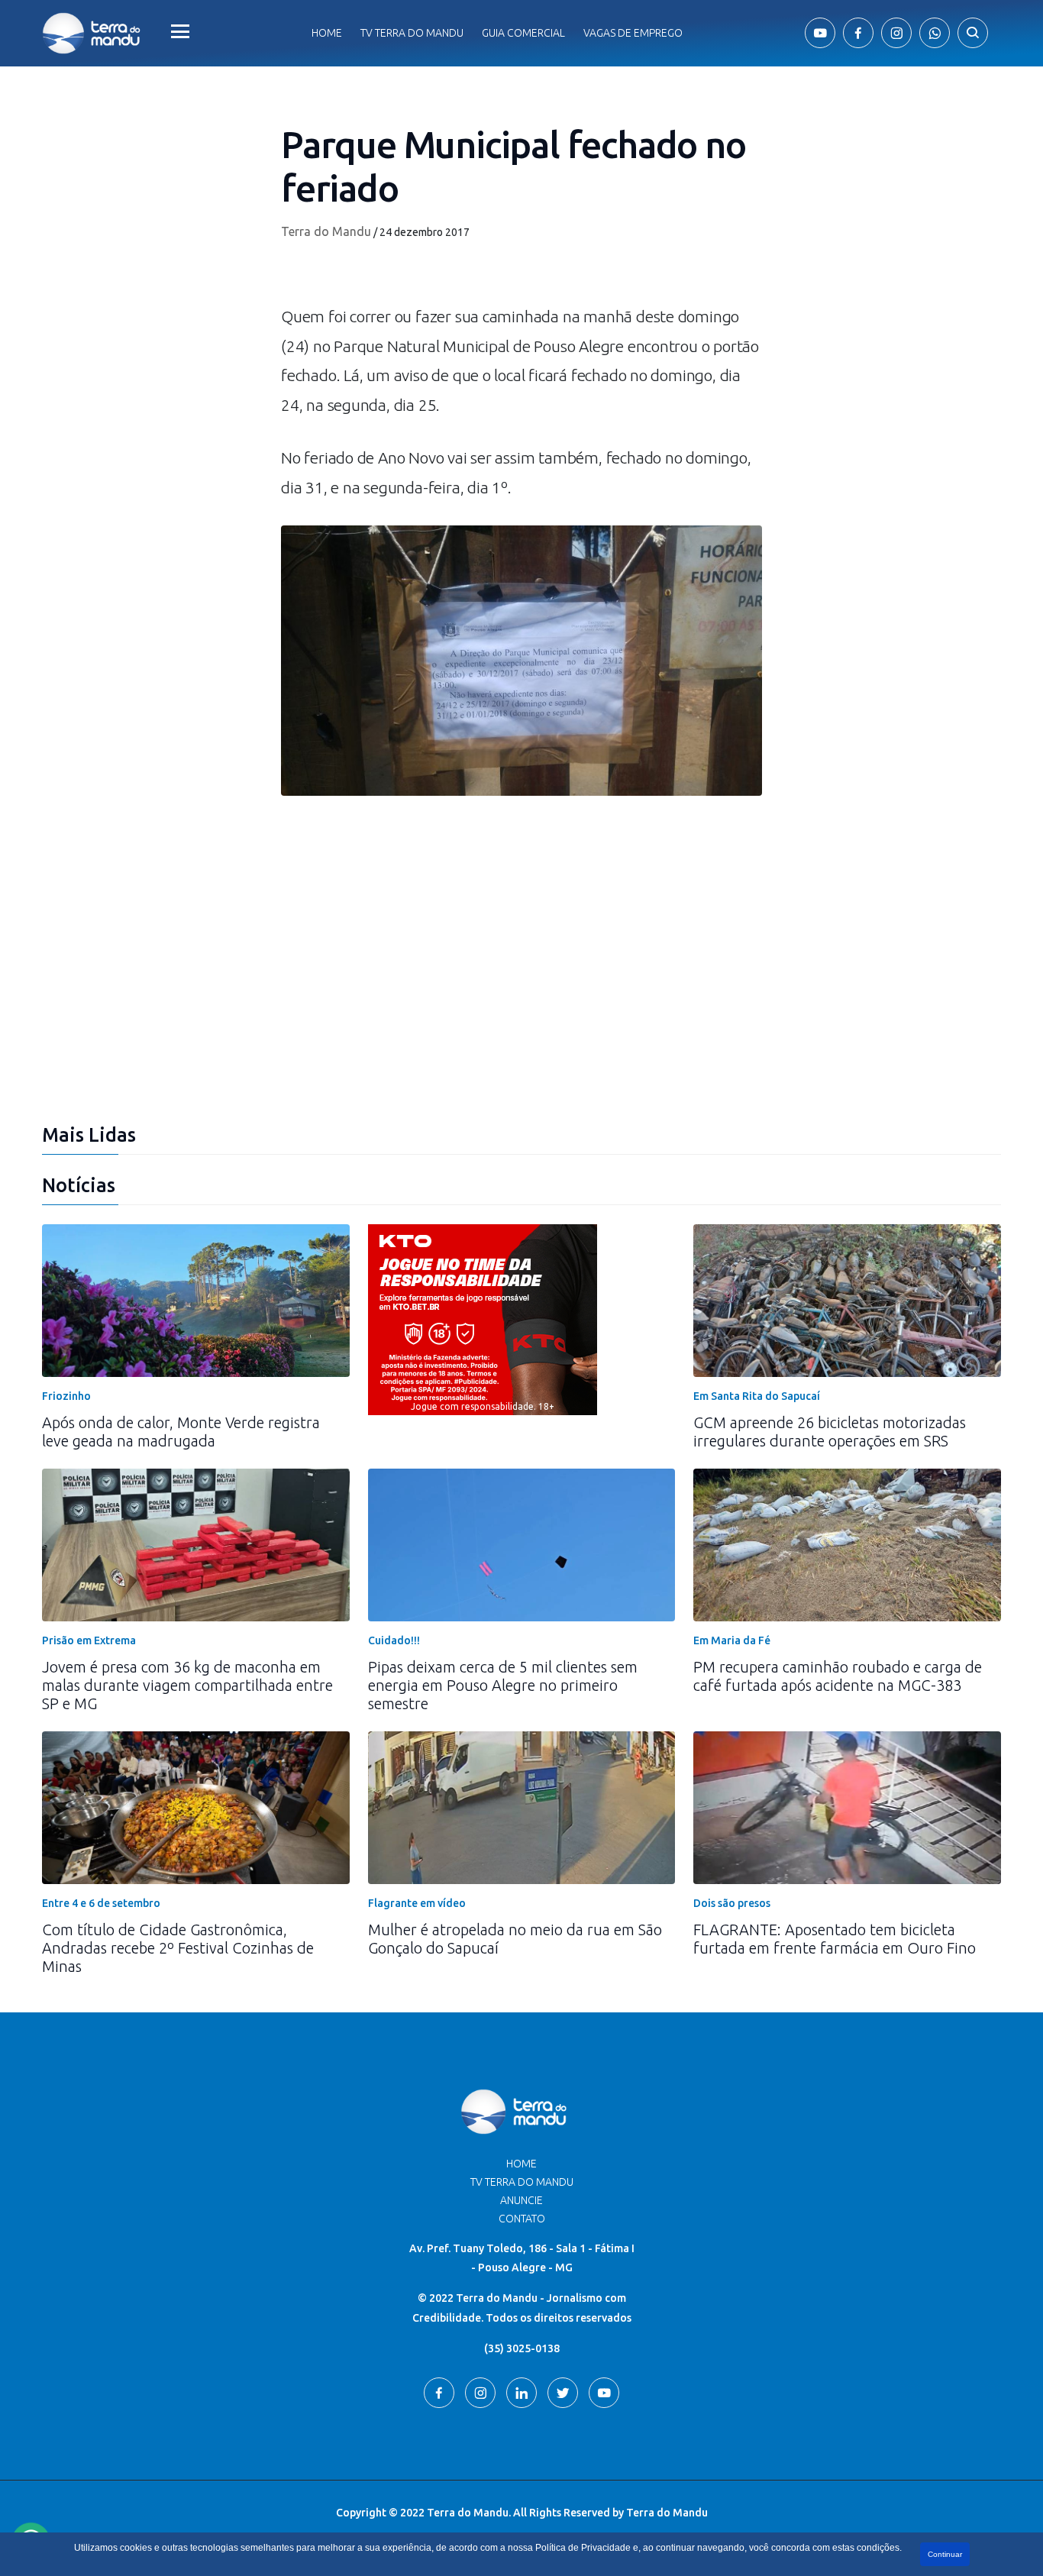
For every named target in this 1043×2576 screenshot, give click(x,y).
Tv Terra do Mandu (412, 33)
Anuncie (521, 2200)
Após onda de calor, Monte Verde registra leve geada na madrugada (181, 1432)
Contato (522, 2219)
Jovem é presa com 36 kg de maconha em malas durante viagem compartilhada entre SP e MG (187, 1685)
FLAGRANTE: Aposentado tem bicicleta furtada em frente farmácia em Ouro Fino (835, 1939)
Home (327, 33)
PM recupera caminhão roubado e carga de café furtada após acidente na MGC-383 (838, 1676)
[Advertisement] (521, 994)
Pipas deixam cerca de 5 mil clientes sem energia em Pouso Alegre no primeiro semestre (503, 1685)
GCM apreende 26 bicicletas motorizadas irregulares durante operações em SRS (830, 1432)
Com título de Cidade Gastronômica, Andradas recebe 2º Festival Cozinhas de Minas (178, 1948)
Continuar (945, 2554)
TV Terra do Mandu (522, 2182)
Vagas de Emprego (633, 33)
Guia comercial (523, 33)
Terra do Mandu (326, 231)
